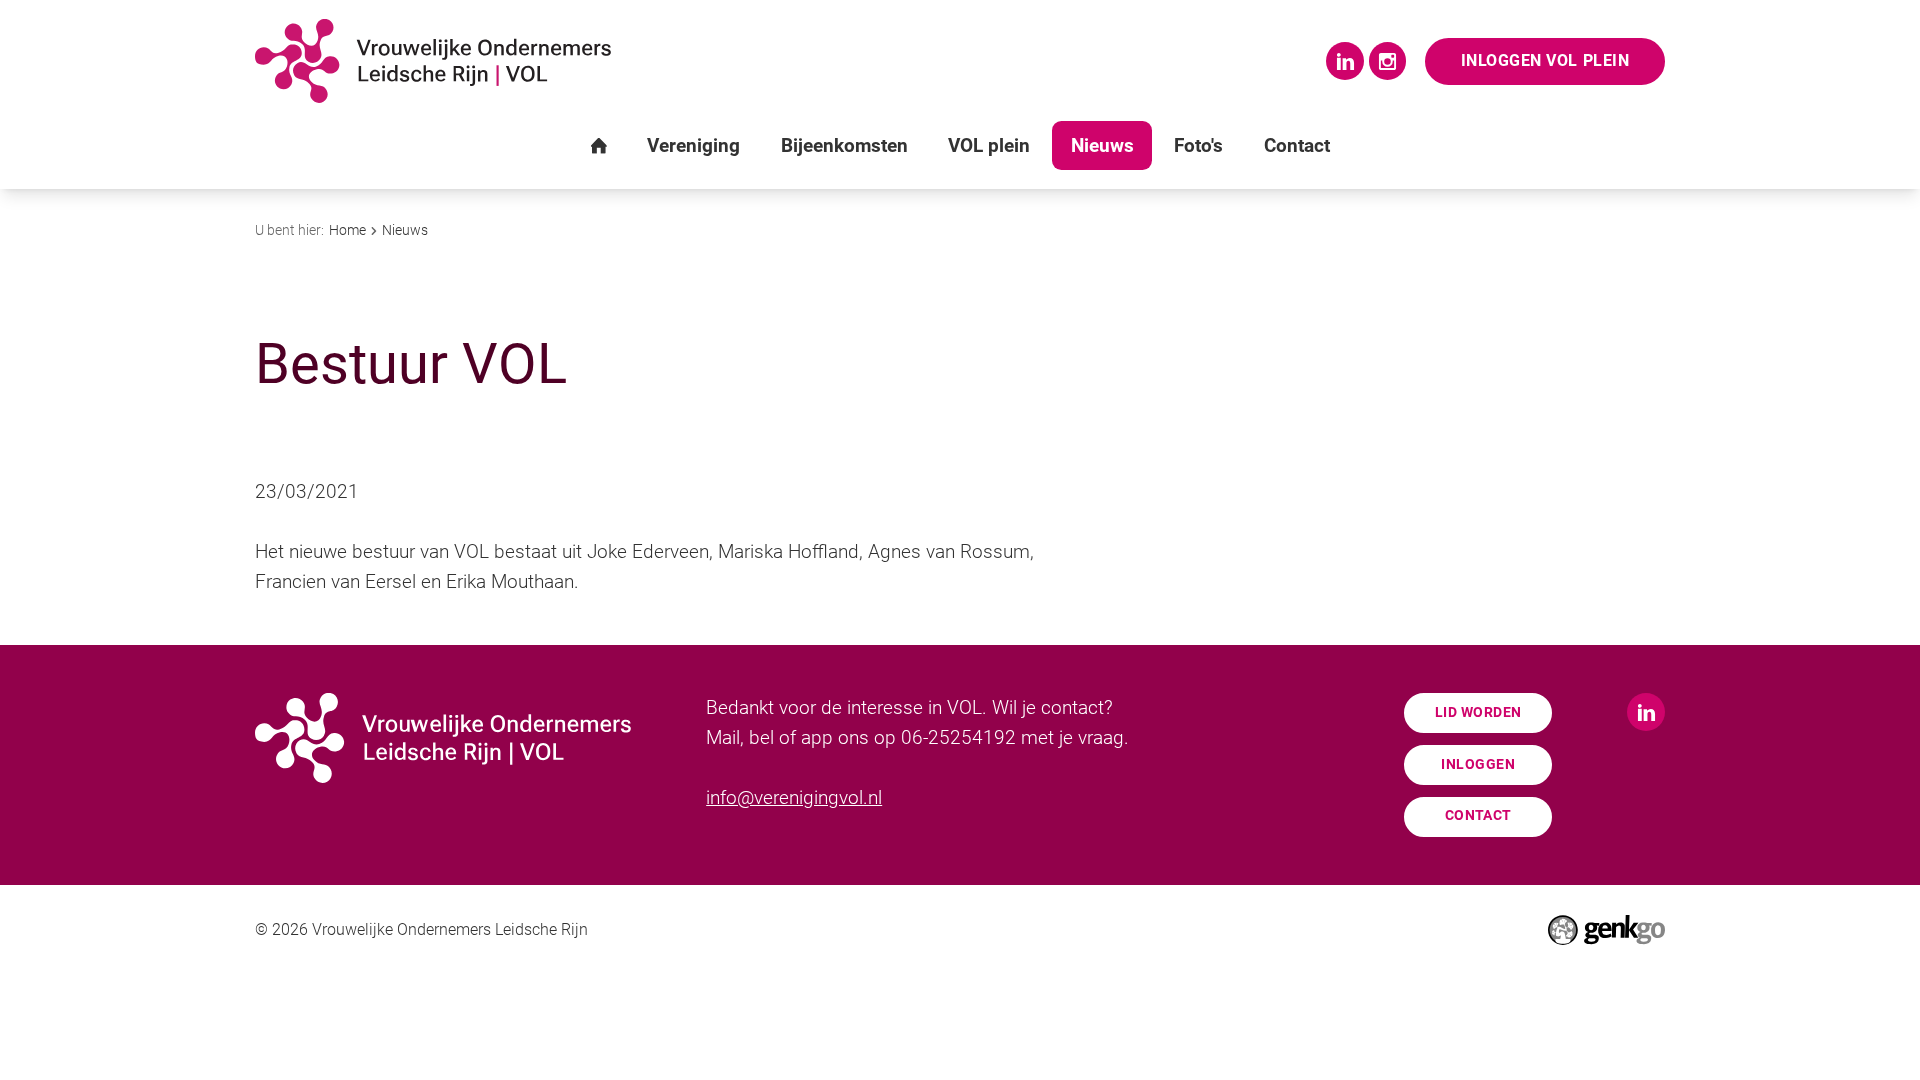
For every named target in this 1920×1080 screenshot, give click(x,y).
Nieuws (405, 230)
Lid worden (1478, 712)
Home (347, 230)
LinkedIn (1345, 61)
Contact (1478, 815)
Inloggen (1478, 764)
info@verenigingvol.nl (794, 798)
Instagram (1388, 61)
